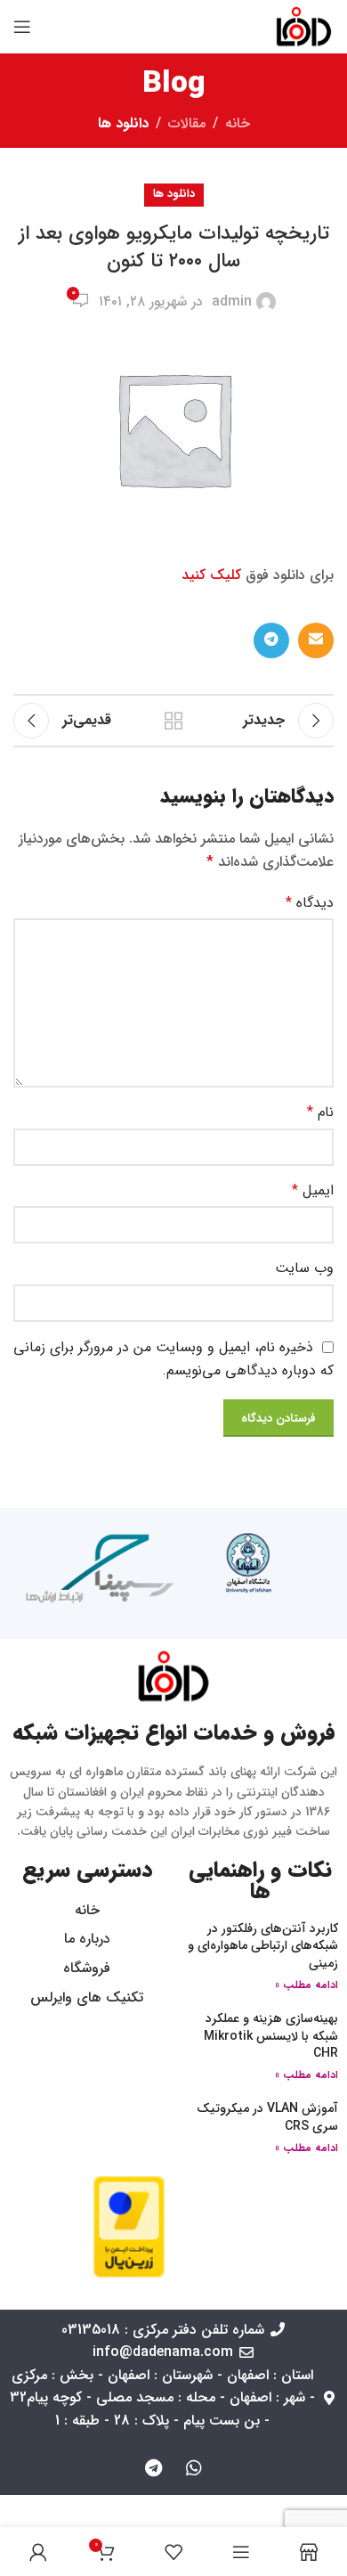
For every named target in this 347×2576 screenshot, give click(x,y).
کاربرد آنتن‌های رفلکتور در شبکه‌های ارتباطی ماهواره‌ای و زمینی (263, 1946)
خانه (238, 123)
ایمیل (313, 1190)
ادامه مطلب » (307, 1985)
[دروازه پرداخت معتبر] (129, 2225)
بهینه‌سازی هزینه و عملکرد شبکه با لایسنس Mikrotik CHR (271, 2036)
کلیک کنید (211, 575)
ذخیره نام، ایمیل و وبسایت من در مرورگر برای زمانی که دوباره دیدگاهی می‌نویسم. (173, 1359)
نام (320, 1112)
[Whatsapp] (194, 2468)
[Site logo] (304, 26)
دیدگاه (310, 903)
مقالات (187, 123)
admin (232, 302)
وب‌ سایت (304, 1268)
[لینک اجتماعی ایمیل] (316, 640)
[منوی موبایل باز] (22, 27)
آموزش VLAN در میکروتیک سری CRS (267, 2117)
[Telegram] (154, 2468)
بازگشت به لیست (173, 721)
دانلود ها (123, 123)
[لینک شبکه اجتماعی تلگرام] (271, 640)
